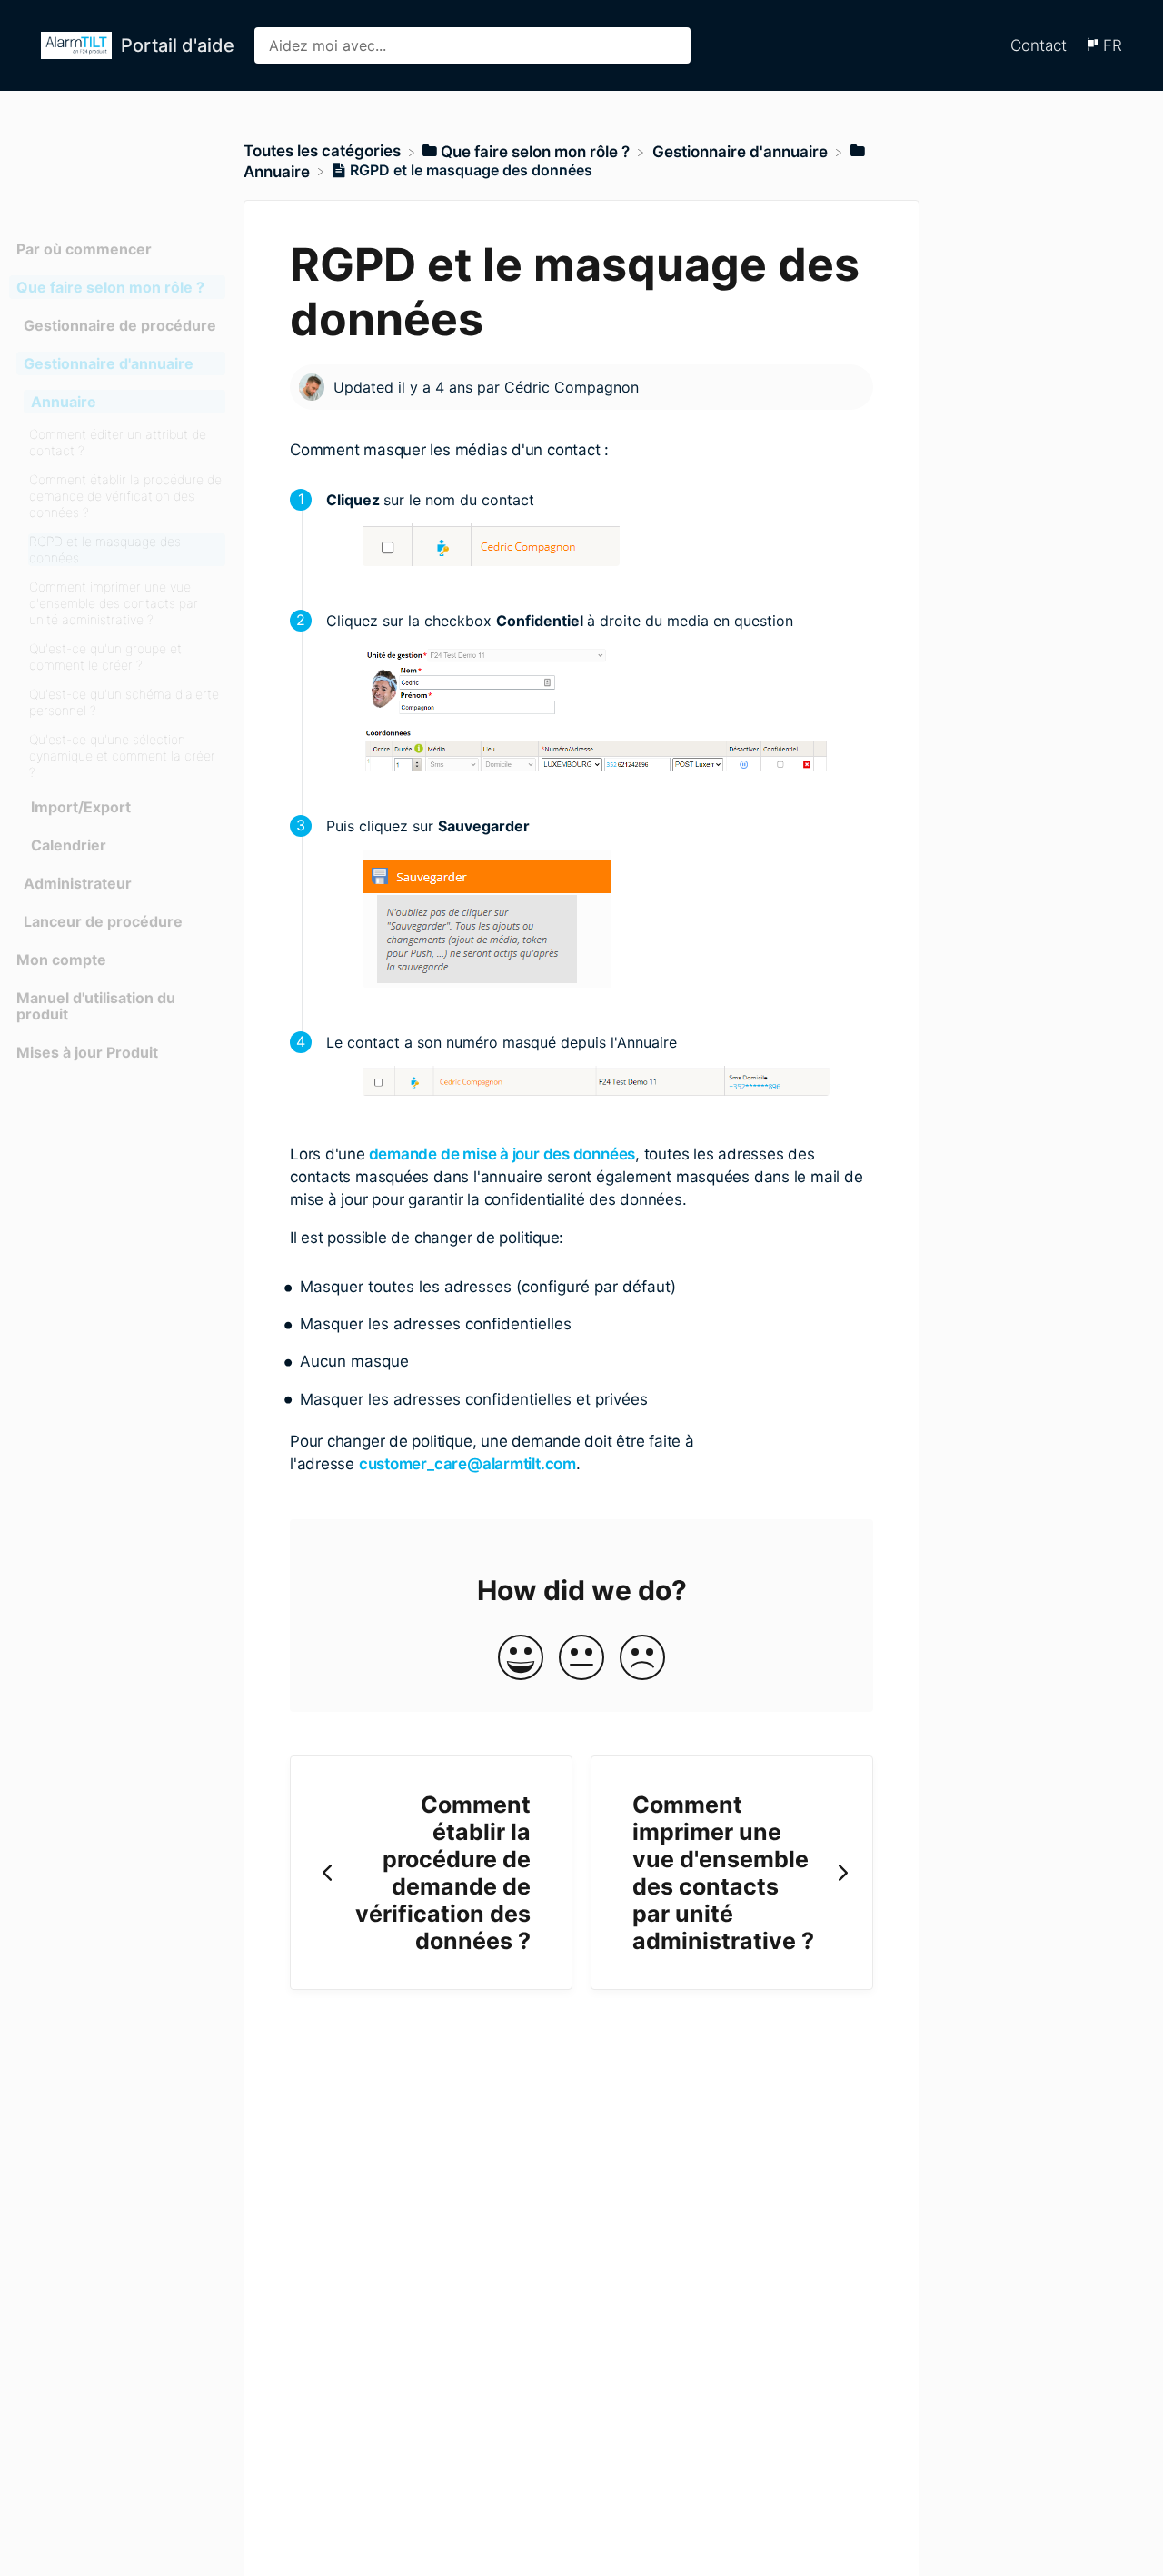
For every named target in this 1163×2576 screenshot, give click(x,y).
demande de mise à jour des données (500, 1154)
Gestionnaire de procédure (120, 325)
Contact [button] (1039, 45)
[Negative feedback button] (642, 1659)
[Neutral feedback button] (581, 1659)
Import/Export (81, 807)
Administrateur (78, 883)
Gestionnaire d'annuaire (109, 363)
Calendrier (69, 845)
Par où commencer (84, 249)
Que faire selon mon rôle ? (110, 287)
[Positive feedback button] (521, 1659)
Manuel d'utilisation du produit (96, 1006)
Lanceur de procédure (103, 921)
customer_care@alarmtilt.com (467, 1464)
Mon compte (61, 960)
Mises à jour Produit (87, 1052)
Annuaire (64, 402)
